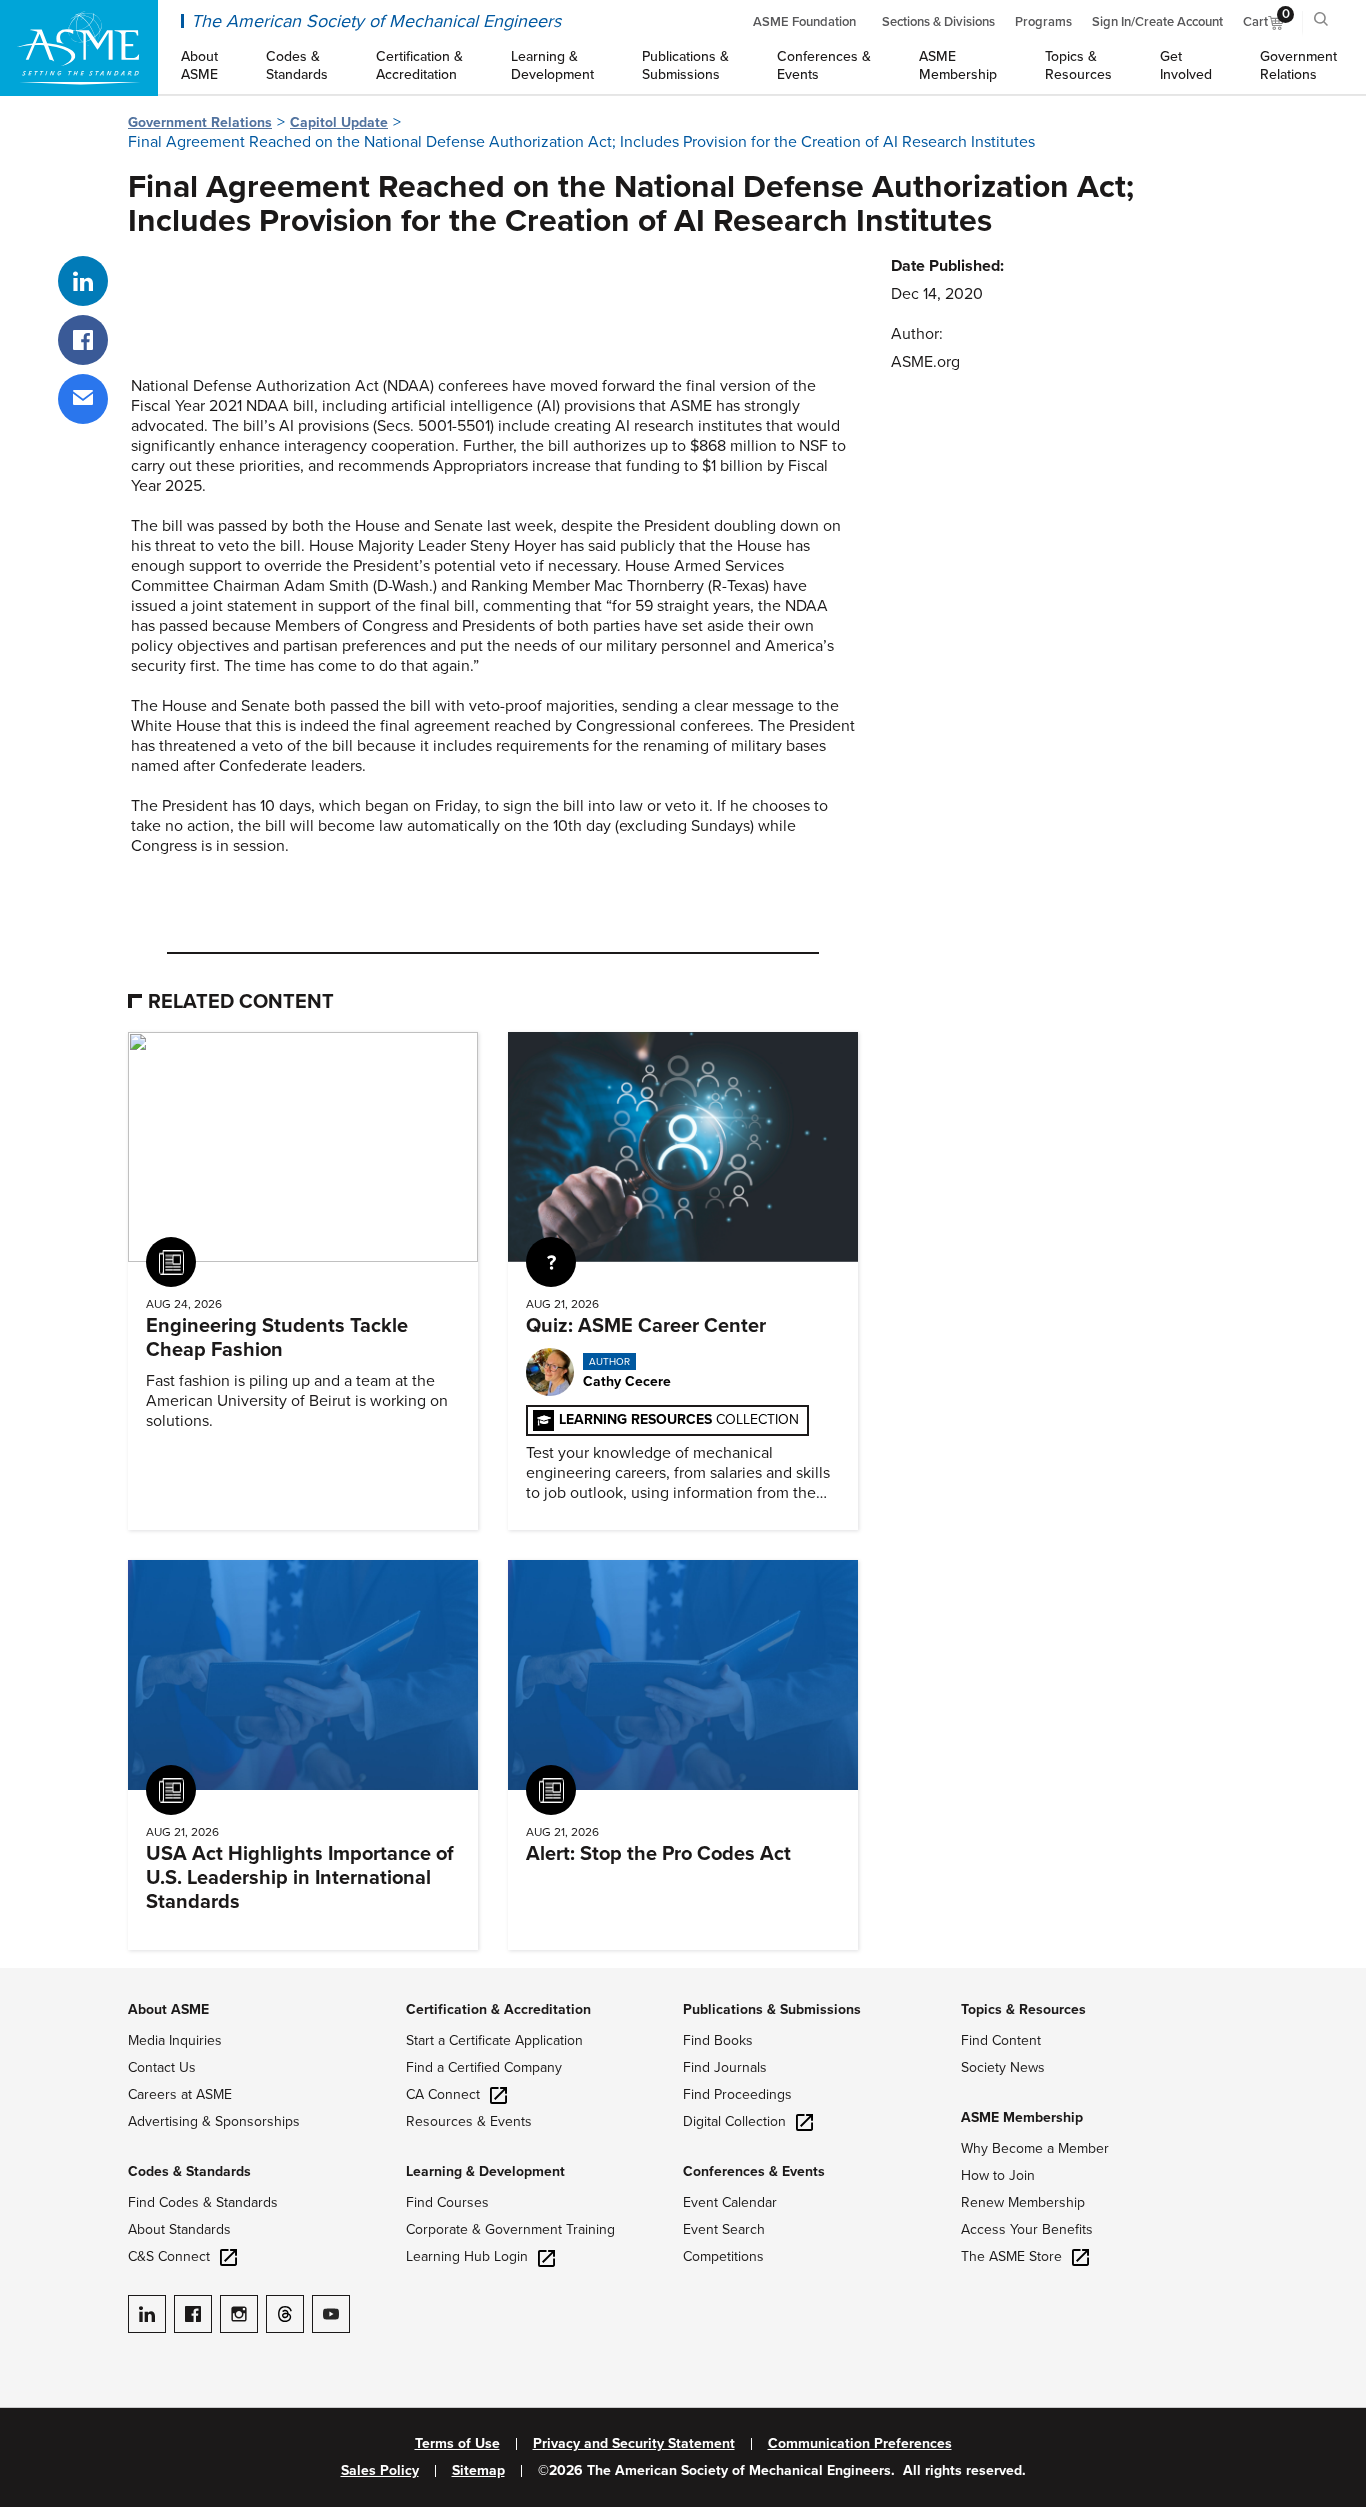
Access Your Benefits (1027, 2229)
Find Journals (725, 2067)
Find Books (718, 2040)
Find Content (1001, 2040)
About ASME (168, 2009)
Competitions (723, 2256)
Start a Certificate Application (494, 2040)
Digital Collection (734, 2121)
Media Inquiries (175, 2040)
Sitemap (478, 2471)
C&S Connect (169, 2256)
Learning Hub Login (467, 2256)
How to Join (998, 2175)
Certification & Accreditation (498, 2009)
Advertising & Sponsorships (214, 2121)
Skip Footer (40, 1978)
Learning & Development (485, 2171)
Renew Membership (1023, 2202)
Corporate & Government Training (510, 2229)
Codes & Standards (189, 2171)
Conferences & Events (754, 2171)
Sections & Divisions (938, 22)
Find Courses (447, 2202)
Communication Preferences (860, 2444)
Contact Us (162, 2067)
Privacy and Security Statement (634, 2444)
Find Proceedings (737, 2094)
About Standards (179, 2229)
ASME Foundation (804, 22)
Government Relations (200, 122)
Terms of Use (457, 2444)
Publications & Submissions (772, 2009)
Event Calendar (730, 2202)
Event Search (724, 2229)
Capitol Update (339, 122)
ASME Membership (1022, 2117)
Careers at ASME (180, 2094)
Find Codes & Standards (203, 2202)
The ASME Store (1011, 2256)
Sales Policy (380, 2471)
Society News (1003, 2067)
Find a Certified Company (484, 2067)
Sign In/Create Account (1157, 22)
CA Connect (443, 2094)
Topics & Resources (1023, 2009)
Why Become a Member (1035, 2148)
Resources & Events (469, 2121)
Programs (1043, 22)
